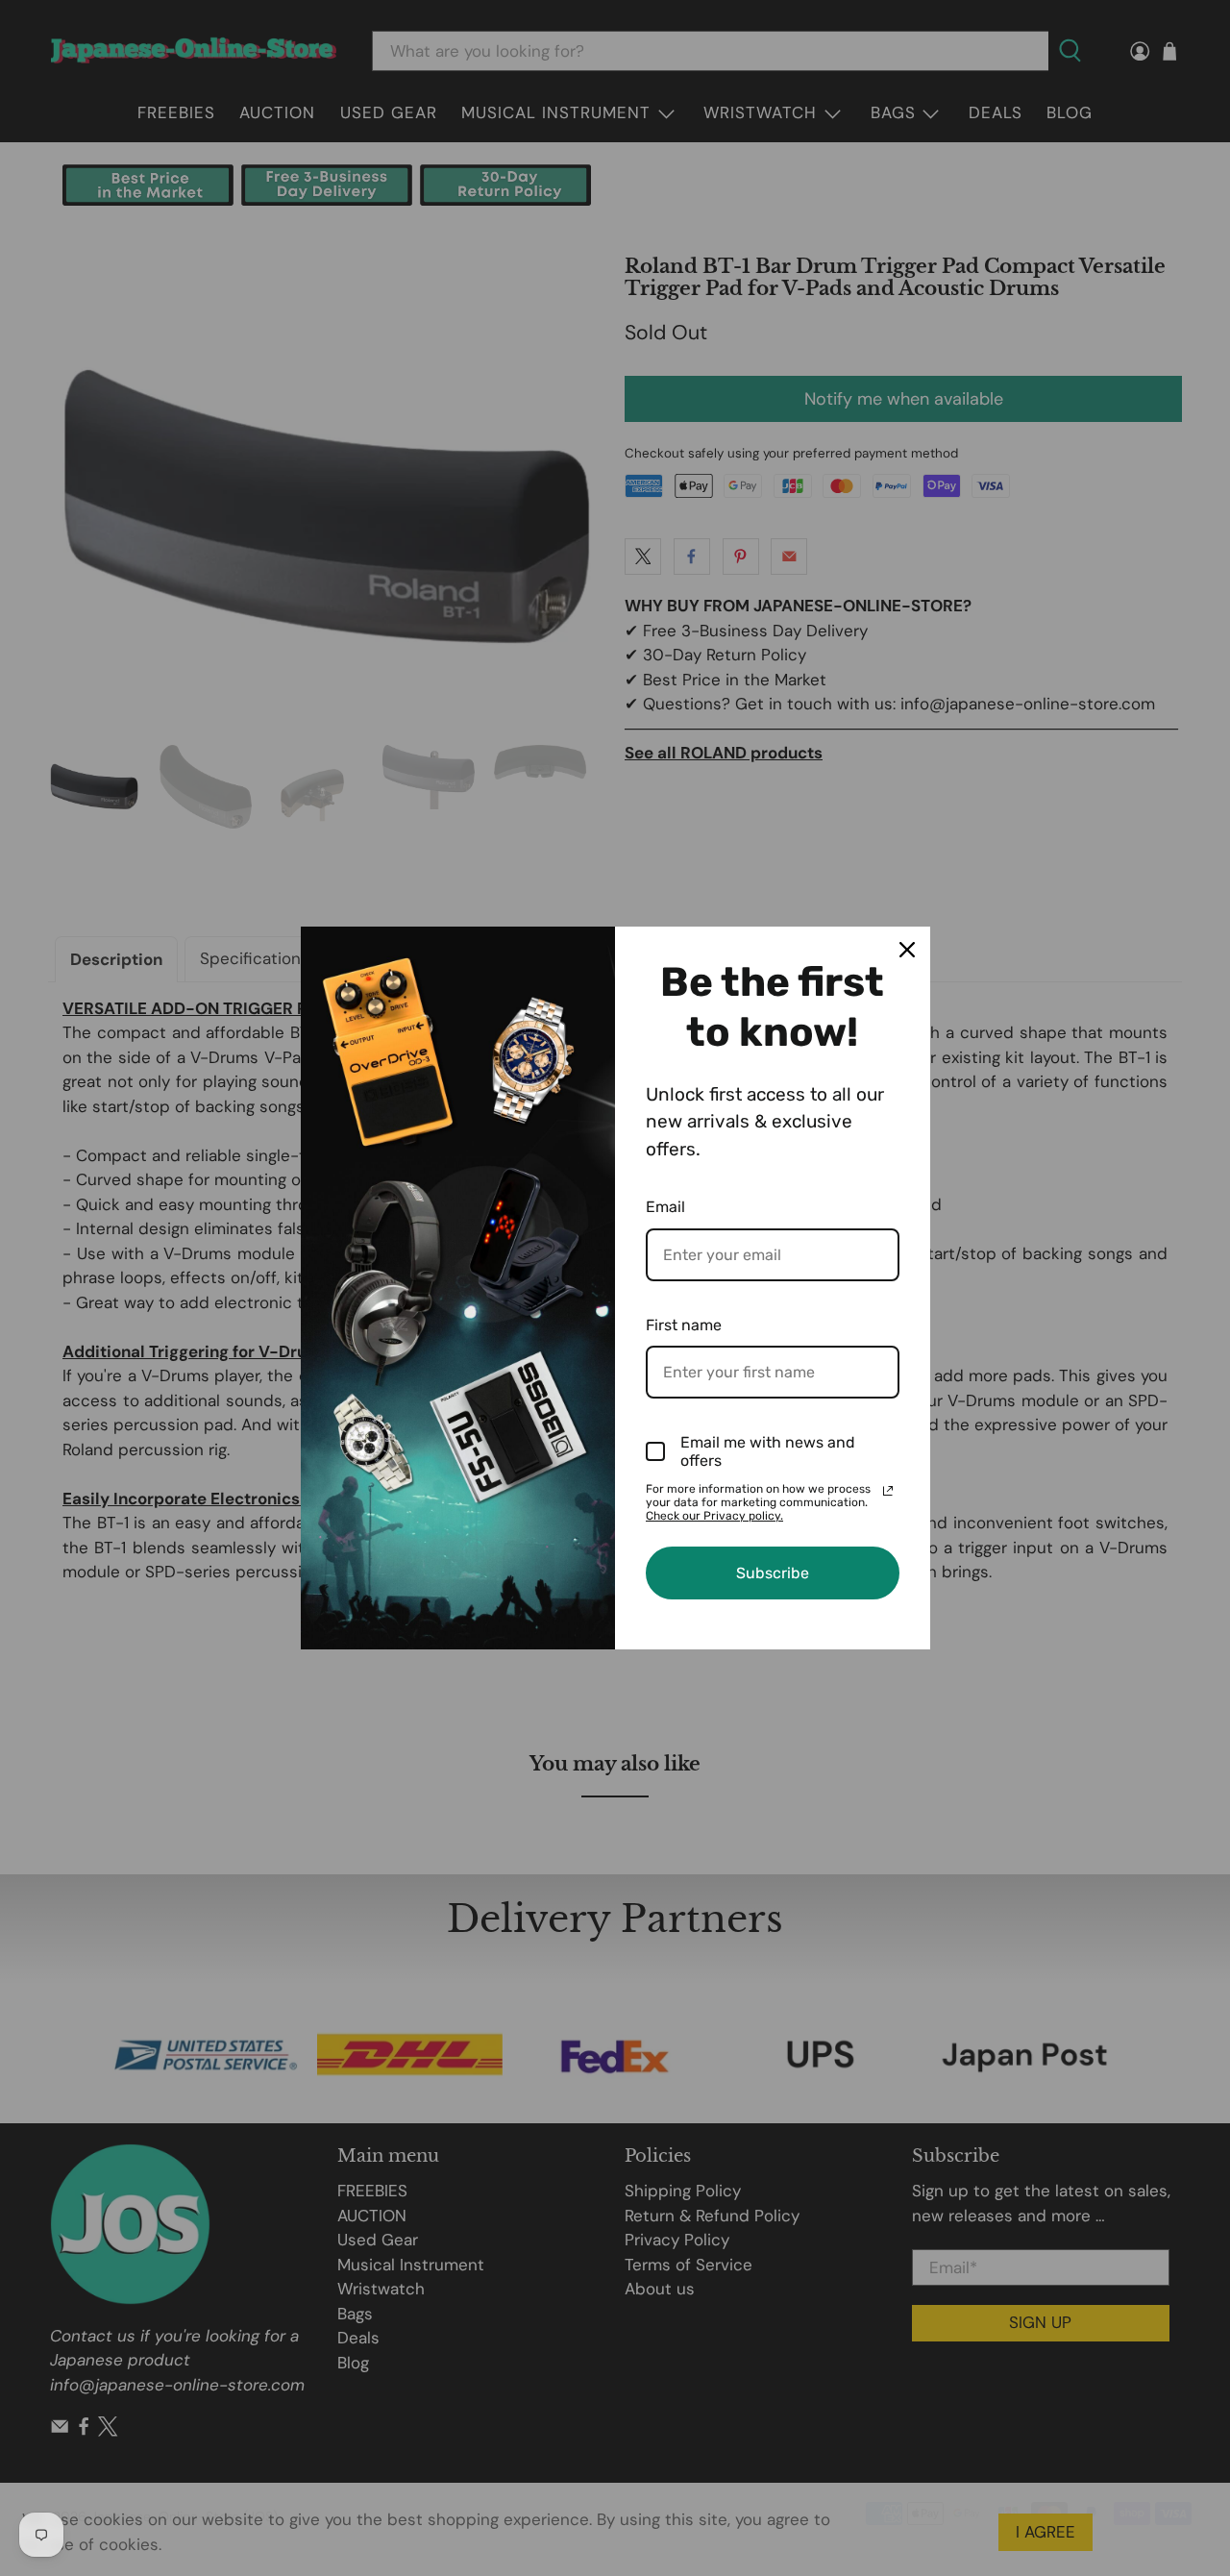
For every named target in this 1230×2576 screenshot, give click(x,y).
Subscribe (773, 1573)
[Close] (907, 950)
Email (665, 1207)
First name (684, 1325)
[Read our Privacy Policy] (888, 1491)
